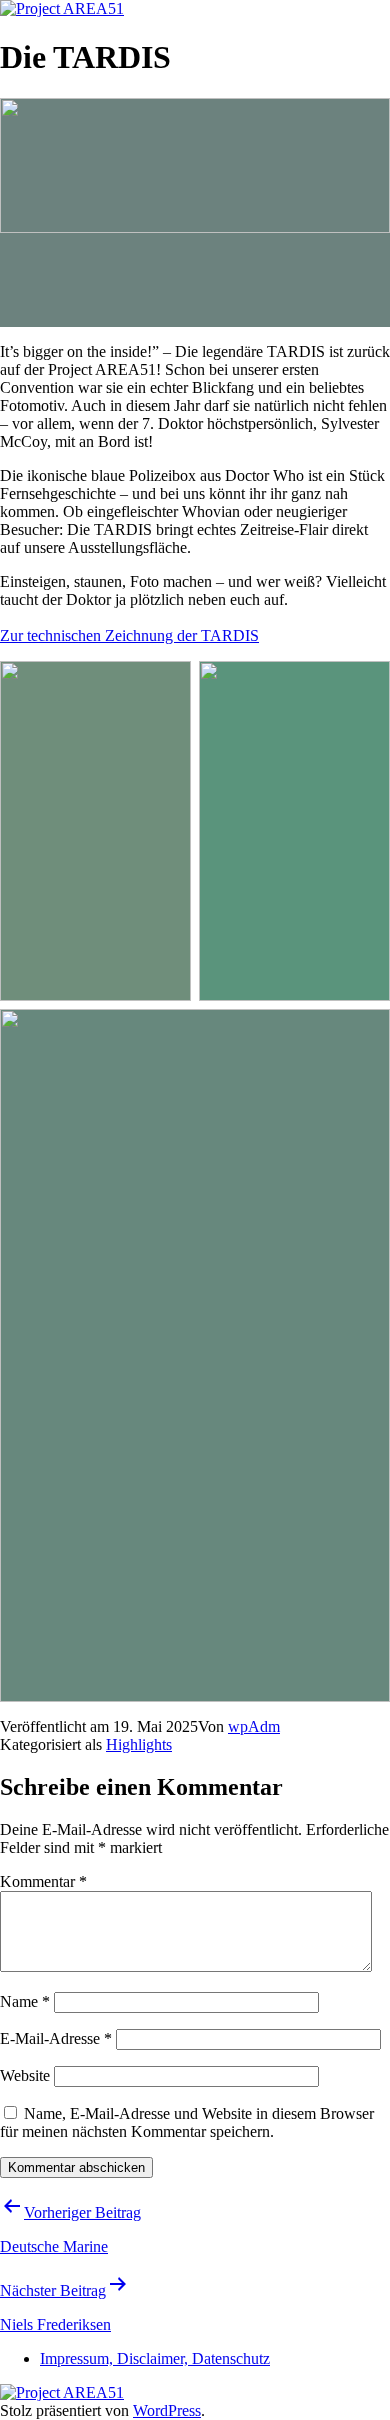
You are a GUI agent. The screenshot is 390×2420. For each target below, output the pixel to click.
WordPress (167, 2410)
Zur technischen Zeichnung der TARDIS (129, 635)
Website (25, 2075)
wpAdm (254, 1726)
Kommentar (43, 1881)
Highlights (139, 1744)
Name (25, 2001)
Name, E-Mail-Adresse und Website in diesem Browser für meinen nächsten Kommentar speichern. (187, 2122)
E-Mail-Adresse (56, 2038)
